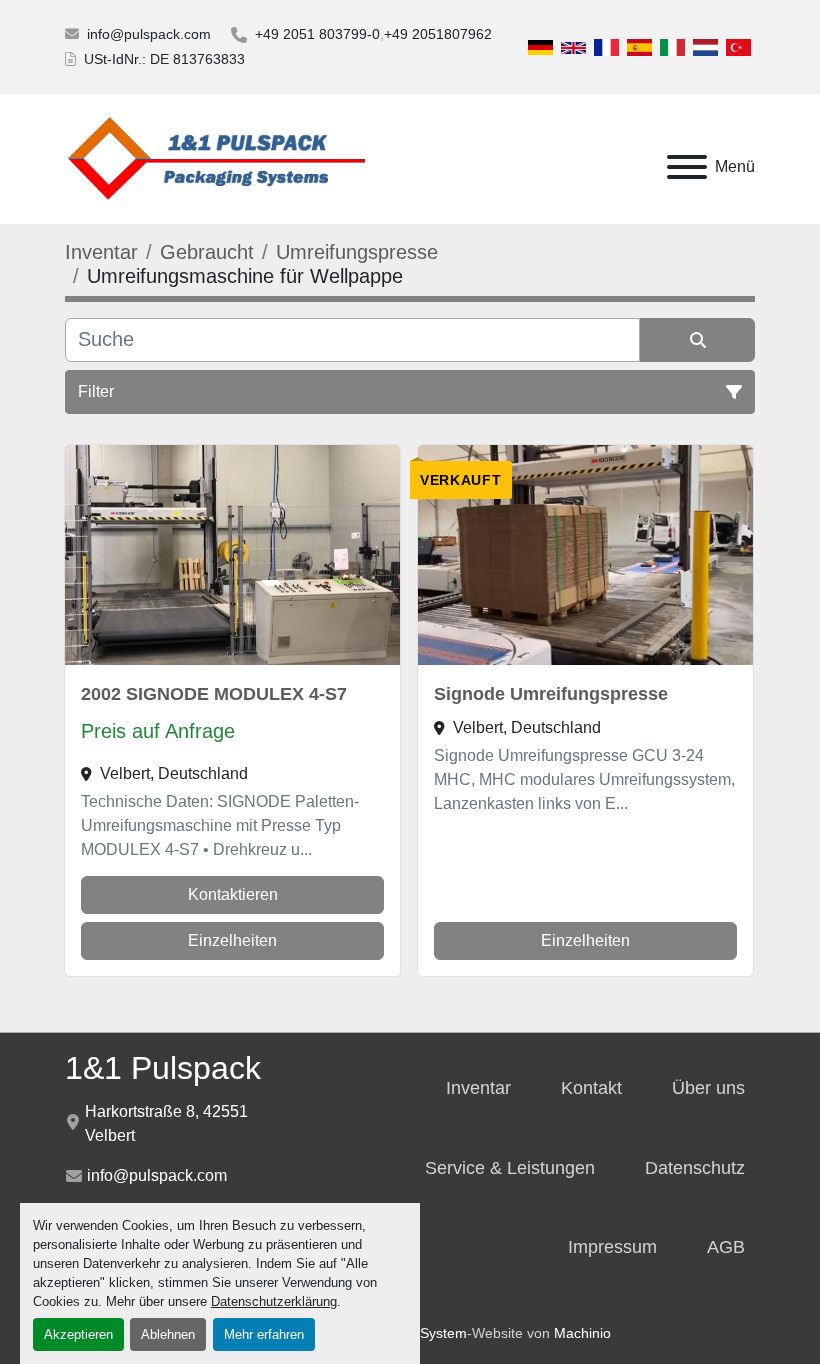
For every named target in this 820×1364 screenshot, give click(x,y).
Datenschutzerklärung (274, 1301)
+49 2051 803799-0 (317, 34)
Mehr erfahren (264, 1334)
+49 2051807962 (438, 34)
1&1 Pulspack (163, 1068)
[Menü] (687, 167)
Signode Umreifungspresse (551, 694)
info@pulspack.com (149, 34)
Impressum (612, 1247)
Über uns (708, 1088)
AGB (726, 1247)
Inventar (478, 1088)
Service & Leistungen (510, 1168)
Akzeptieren (78, 1334)
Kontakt (591, 1088)
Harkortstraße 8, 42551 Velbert (166, 1123)
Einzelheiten (232, 940)
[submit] (697, 340)
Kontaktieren (233, 894)
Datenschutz (695, 1168)
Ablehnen (168, 1334)
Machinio (582, 1333)
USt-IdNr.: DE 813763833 (164, 59)
